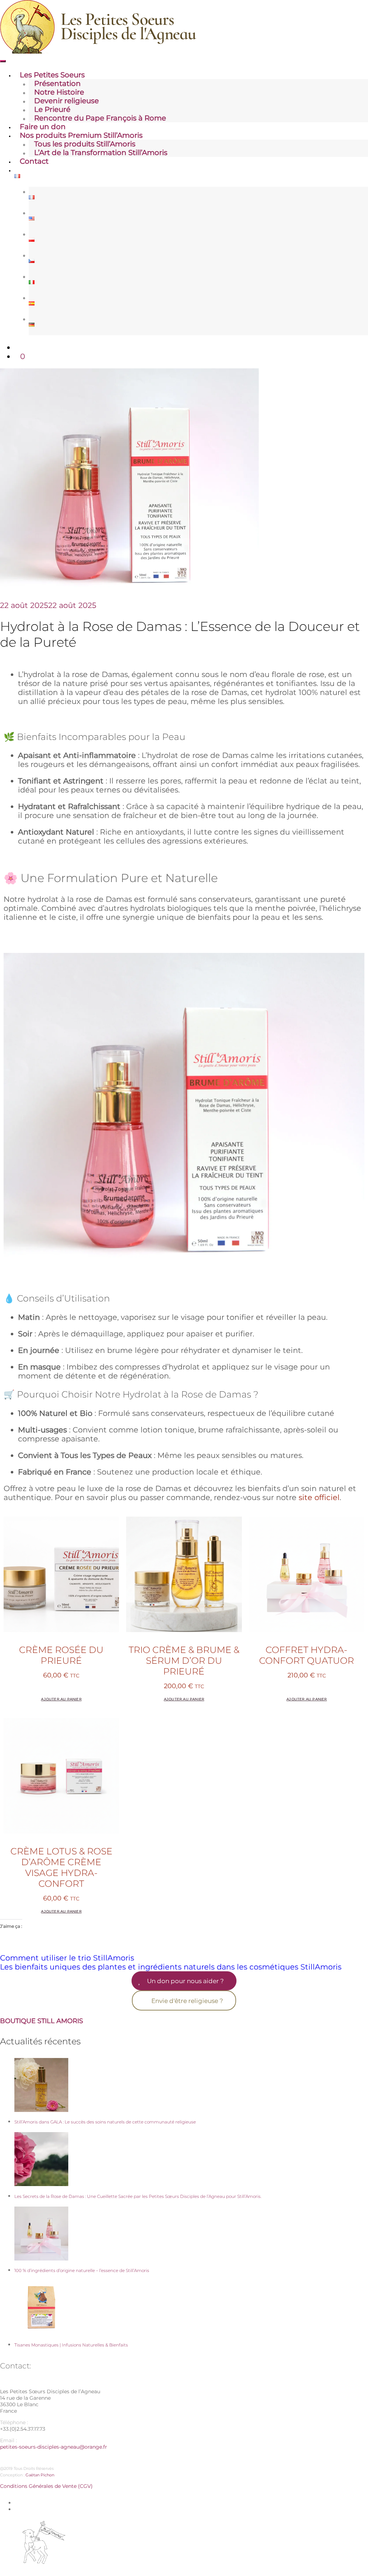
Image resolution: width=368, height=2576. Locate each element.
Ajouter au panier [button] (61, 1699)
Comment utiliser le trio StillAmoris (67, 1958)
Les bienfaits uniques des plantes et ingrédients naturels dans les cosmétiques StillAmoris (171, 1967)
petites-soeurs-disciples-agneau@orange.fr (54, 2447)
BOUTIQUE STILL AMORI (40, 2021)
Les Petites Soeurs (52, 75)
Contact (34, 161)
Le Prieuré (52, 109)
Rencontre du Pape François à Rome (100, 118)
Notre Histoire (59, 92)
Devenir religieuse (66, 101)
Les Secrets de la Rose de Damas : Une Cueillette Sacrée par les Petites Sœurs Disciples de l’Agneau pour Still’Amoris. (138, 2196)
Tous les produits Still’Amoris (85, 144)
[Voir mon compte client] (17, 347)
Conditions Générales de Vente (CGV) (46, 2486)
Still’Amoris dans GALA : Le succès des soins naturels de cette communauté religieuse (105, 2122)
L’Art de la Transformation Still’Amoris (101, 153)
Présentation (57, 83)
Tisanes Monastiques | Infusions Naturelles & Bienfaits (71, 2345)
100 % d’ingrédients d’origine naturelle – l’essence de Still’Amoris (82, 2270)
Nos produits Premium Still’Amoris (81, 135)
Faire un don (43, 127)
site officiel (319, 1497)
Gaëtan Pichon (40, 2475)
